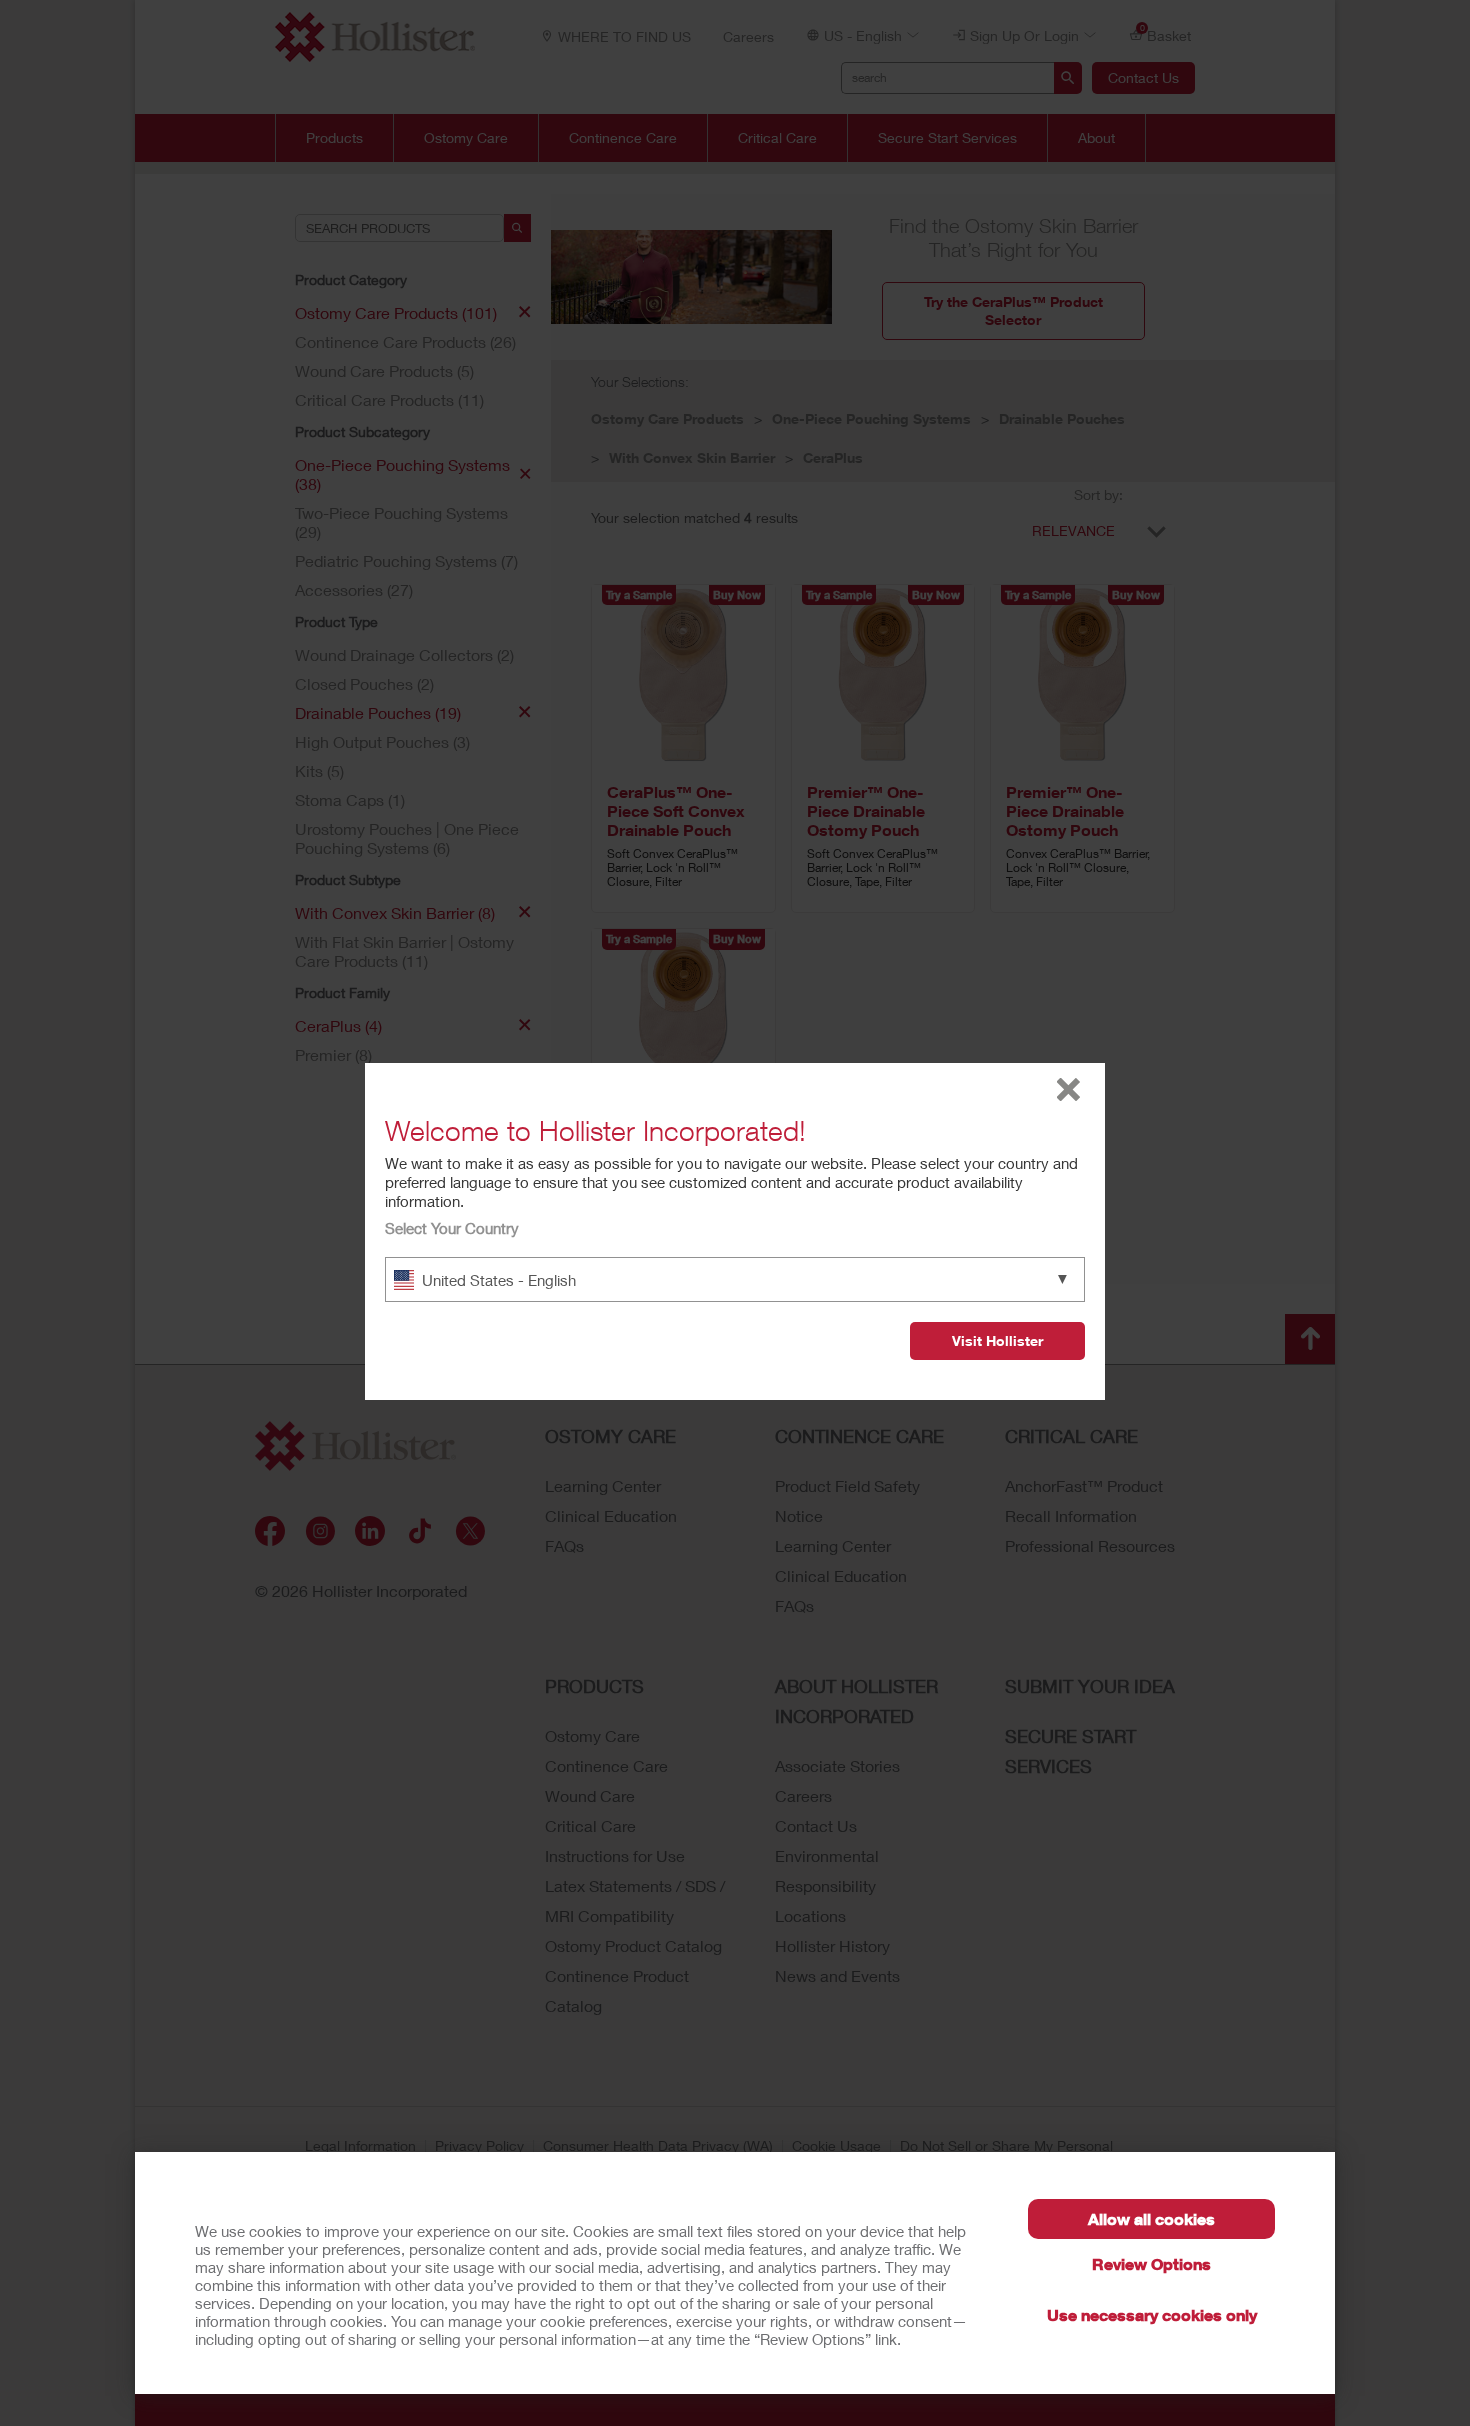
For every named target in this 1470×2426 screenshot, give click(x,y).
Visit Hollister (997, 1340)
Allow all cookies (1151, 2218)
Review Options (1151, 2263)
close (1068, 1089)
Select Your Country (452, 1228)
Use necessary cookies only (1152, 2314)
